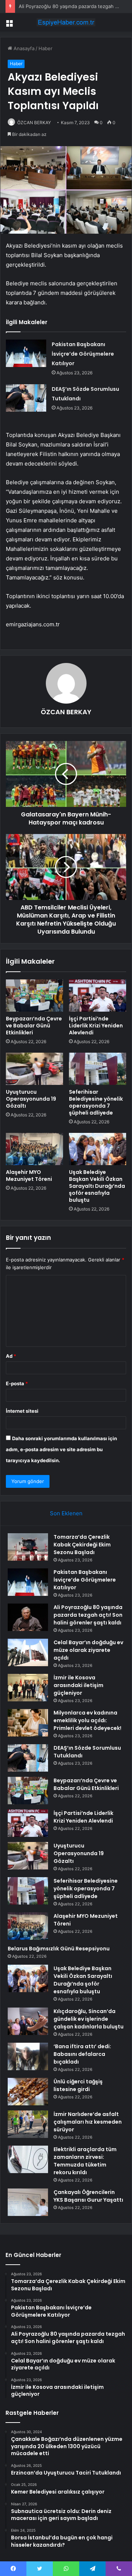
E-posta (17, 1383)
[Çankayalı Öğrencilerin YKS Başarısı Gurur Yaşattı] (28, 2202)
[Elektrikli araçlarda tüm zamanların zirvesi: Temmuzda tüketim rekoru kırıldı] (28, 2159)
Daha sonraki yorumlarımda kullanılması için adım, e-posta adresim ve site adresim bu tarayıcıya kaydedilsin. (61, 1449)
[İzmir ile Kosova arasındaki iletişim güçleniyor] (28, 1688)
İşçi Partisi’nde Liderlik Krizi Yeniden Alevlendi (96, 1026)
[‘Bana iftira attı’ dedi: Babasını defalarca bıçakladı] (28, 2056)
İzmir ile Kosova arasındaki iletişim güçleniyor (78, 1685)
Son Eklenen (66, 1513)
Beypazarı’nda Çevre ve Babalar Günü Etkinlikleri (34, 1026)
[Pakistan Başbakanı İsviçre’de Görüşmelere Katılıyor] (26, 353)
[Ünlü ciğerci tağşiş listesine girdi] (28, 2092)
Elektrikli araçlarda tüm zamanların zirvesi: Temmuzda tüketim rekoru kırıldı (85, 2161)
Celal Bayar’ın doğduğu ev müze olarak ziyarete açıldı (88, 1650)
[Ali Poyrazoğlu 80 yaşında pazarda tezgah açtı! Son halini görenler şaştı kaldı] (28, 1617)
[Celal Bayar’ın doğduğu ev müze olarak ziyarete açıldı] (28, 1652)
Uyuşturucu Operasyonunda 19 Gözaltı (31, 1099)
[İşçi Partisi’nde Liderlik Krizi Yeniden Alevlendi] (98, 996)
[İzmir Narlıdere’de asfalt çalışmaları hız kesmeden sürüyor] (28, 2124)
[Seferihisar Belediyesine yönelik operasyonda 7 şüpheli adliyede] (98, 1069)
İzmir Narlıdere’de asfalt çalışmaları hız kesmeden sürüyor (88, 2122)
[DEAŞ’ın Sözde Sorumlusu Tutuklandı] (26, 398)
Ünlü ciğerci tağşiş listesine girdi (78, 2085)
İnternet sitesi (22, 1411)
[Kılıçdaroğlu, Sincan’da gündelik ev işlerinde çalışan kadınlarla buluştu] (28, 2021)
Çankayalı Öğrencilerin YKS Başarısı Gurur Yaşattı (88, 2196)
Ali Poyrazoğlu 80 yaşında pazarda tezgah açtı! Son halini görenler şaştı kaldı (88, 1615)
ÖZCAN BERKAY (34, 123)
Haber (45, 48)
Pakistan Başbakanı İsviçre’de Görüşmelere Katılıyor (83, 354)
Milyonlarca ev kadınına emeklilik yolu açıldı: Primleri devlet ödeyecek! (87, 1720)
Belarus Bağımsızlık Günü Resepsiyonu (59, 1949)
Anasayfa (23, 48)
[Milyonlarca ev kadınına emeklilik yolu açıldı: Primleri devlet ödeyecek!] (28, 1723)
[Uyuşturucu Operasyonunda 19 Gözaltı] (34, 1069)
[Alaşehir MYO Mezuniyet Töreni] (34, 1149)
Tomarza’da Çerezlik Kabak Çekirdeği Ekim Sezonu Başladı (82, 1545)
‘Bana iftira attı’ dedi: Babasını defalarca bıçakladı (82, 2054)
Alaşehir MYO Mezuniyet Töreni (29, 1176)
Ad (11, 1356)
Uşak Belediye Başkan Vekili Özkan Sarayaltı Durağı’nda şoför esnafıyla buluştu (97, 1186)
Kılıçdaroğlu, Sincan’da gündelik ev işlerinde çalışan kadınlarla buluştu (89, 2019)
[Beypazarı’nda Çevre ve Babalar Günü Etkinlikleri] (34, 996)
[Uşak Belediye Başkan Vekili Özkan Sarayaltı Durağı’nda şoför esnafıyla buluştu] (98, 1149)
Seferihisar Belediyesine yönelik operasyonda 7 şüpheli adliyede (96, 1102)
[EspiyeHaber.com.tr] (66, 22)
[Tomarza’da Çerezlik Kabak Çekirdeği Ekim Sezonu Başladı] (28, 1547)
